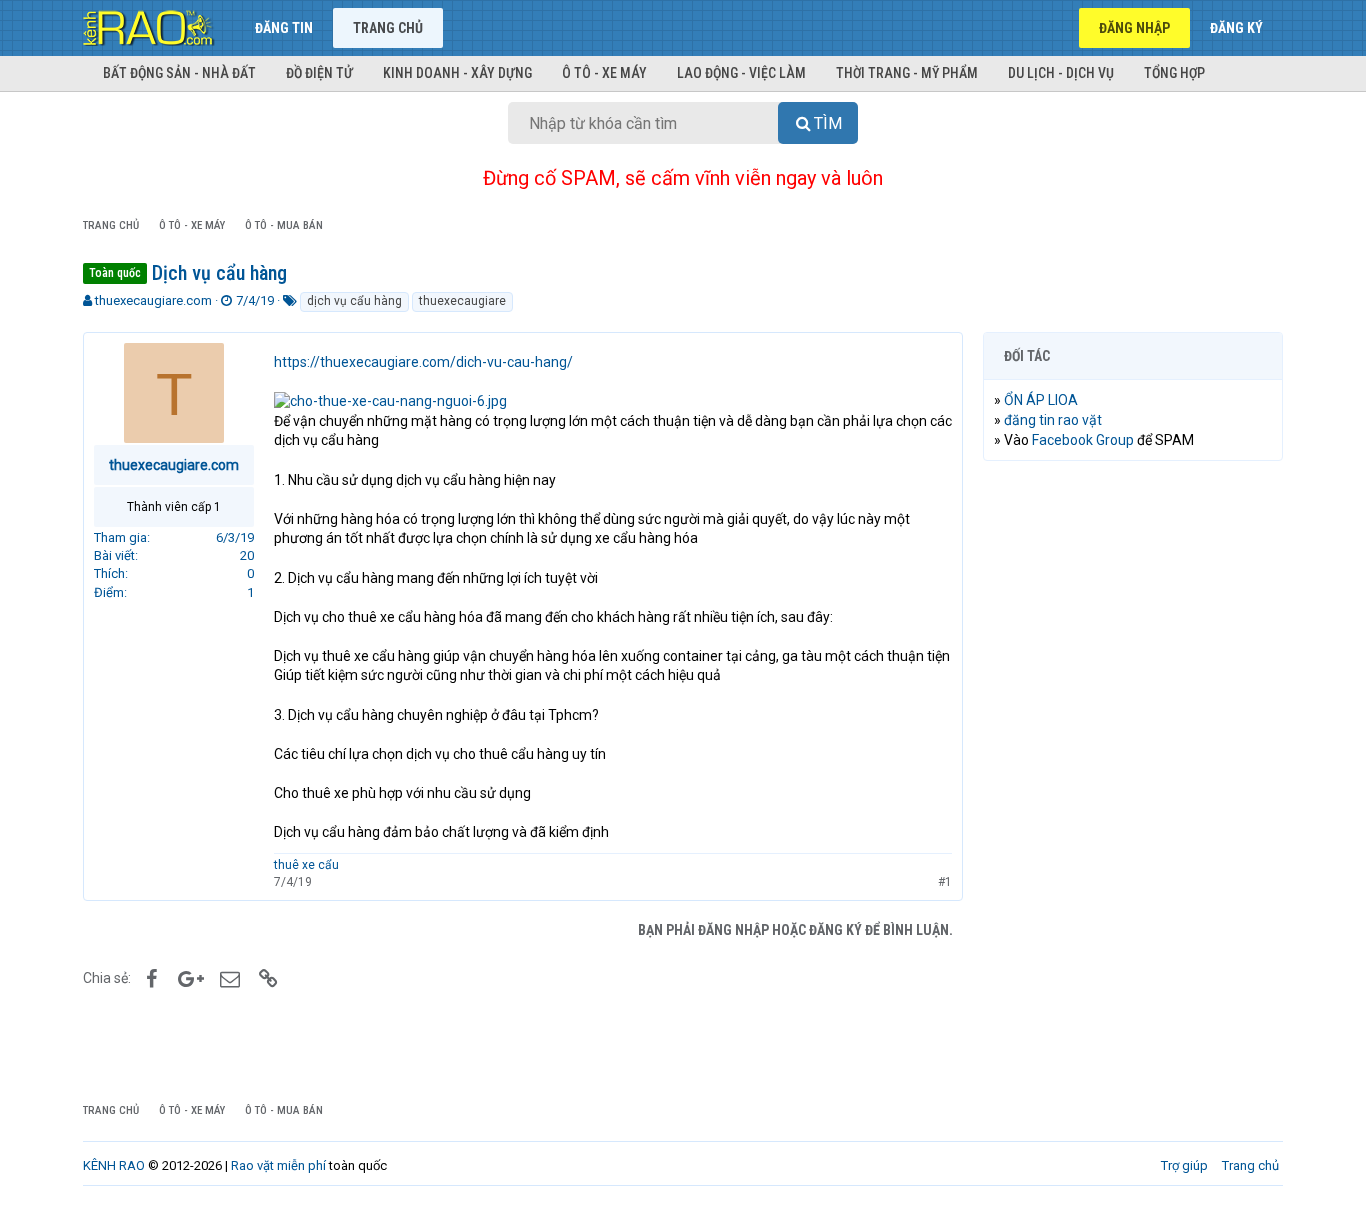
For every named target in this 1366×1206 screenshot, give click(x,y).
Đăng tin (284, 28)
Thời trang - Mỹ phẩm (907, 73)
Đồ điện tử (319, 73)
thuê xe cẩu (306, 865)
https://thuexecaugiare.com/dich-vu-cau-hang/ (423, 362)
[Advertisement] (1133, 781)
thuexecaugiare (462, 301)
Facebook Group (1083, 440)
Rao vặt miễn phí (278, 1165)
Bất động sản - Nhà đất (179, 73)
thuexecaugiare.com (153, 300)
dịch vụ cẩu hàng (354, 301)
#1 (945, 882)
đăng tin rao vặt (1053, 420)
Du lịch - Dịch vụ (1061, 73)
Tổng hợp (1174, 73)
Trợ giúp (1184, 1165)
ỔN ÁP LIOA (1041, 400)
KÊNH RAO (114, 1165)
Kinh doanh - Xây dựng (457, 73)
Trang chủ (388, 28)
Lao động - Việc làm (741, 73)
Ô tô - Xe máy (604, 73)
